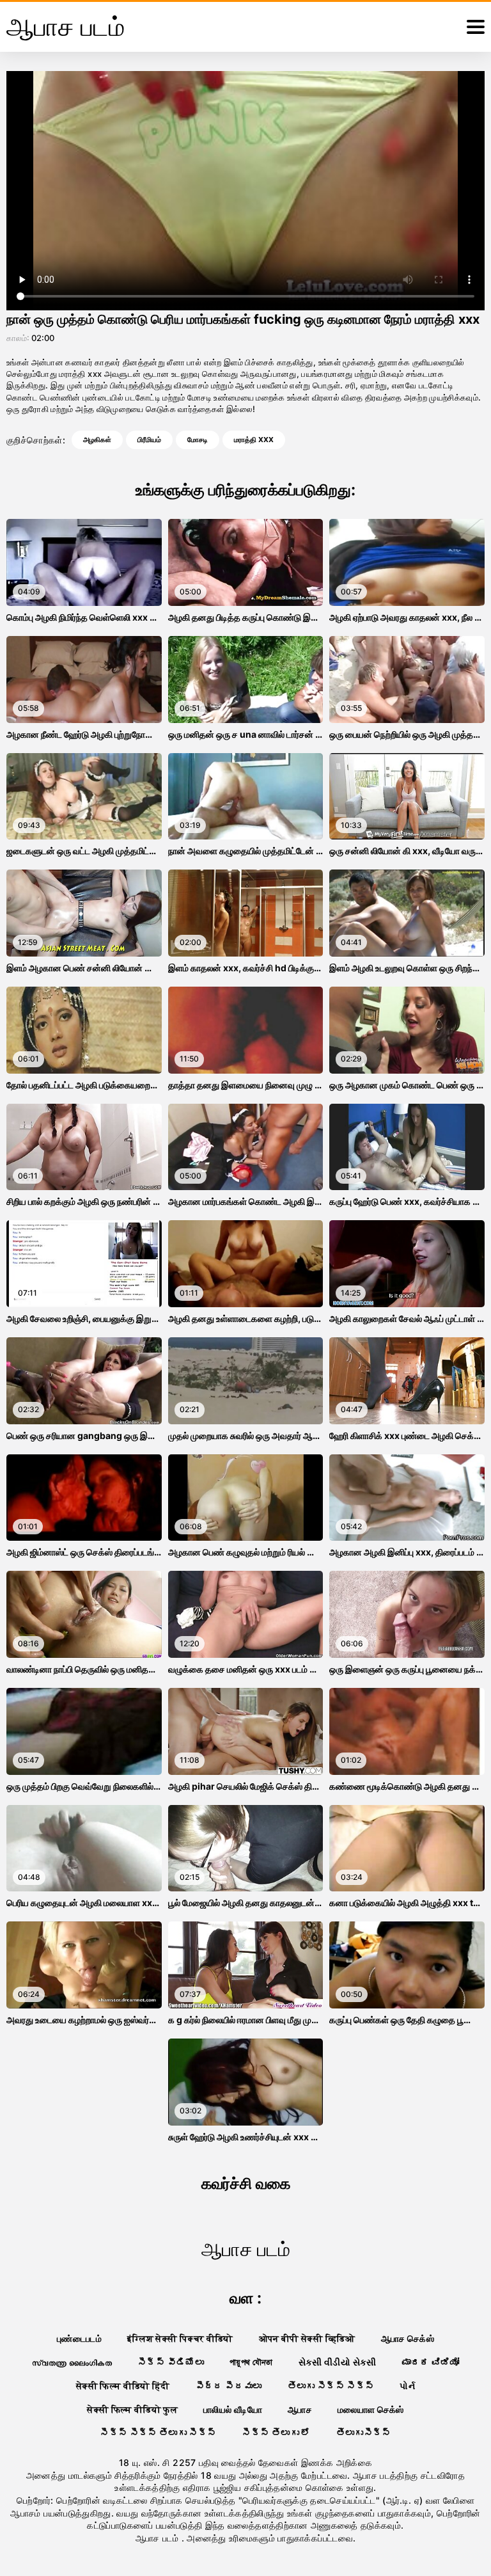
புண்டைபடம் (79, 2338)
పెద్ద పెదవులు (229, 2386)
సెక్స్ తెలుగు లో (276, 2432)
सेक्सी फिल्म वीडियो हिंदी (123, 2386)
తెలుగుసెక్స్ (364, 2432)
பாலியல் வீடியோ (233, 2409)
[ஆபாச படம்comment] (476, 27)
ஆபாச (300, 2409)
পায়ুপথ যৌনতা (251, 2362)
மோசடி (198, 440)
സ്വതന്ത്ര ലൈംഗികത (72, 2362)
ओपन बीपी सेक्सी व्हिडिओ (307, 2338)
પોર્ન (407, 2386)
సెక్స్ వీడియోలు (171, 2362)
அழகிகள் (97, 440)
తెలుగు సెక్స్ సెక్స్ (331, 2386)
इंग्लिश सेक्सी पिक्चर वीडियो (180, 2338)
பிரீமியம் (149, 440)
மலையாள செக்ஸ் (371, 2409)
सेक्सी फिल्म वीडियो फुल (132, 2409)
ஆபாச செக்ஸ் (408, 2338)
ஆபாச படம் (159, 2538)
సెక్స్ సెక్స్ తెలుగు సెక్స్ (158, 2432)
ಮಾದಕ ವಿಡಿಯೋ (431, 2362)
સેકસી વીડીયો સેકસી (338, 2362)
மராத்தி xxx (254, 440)
